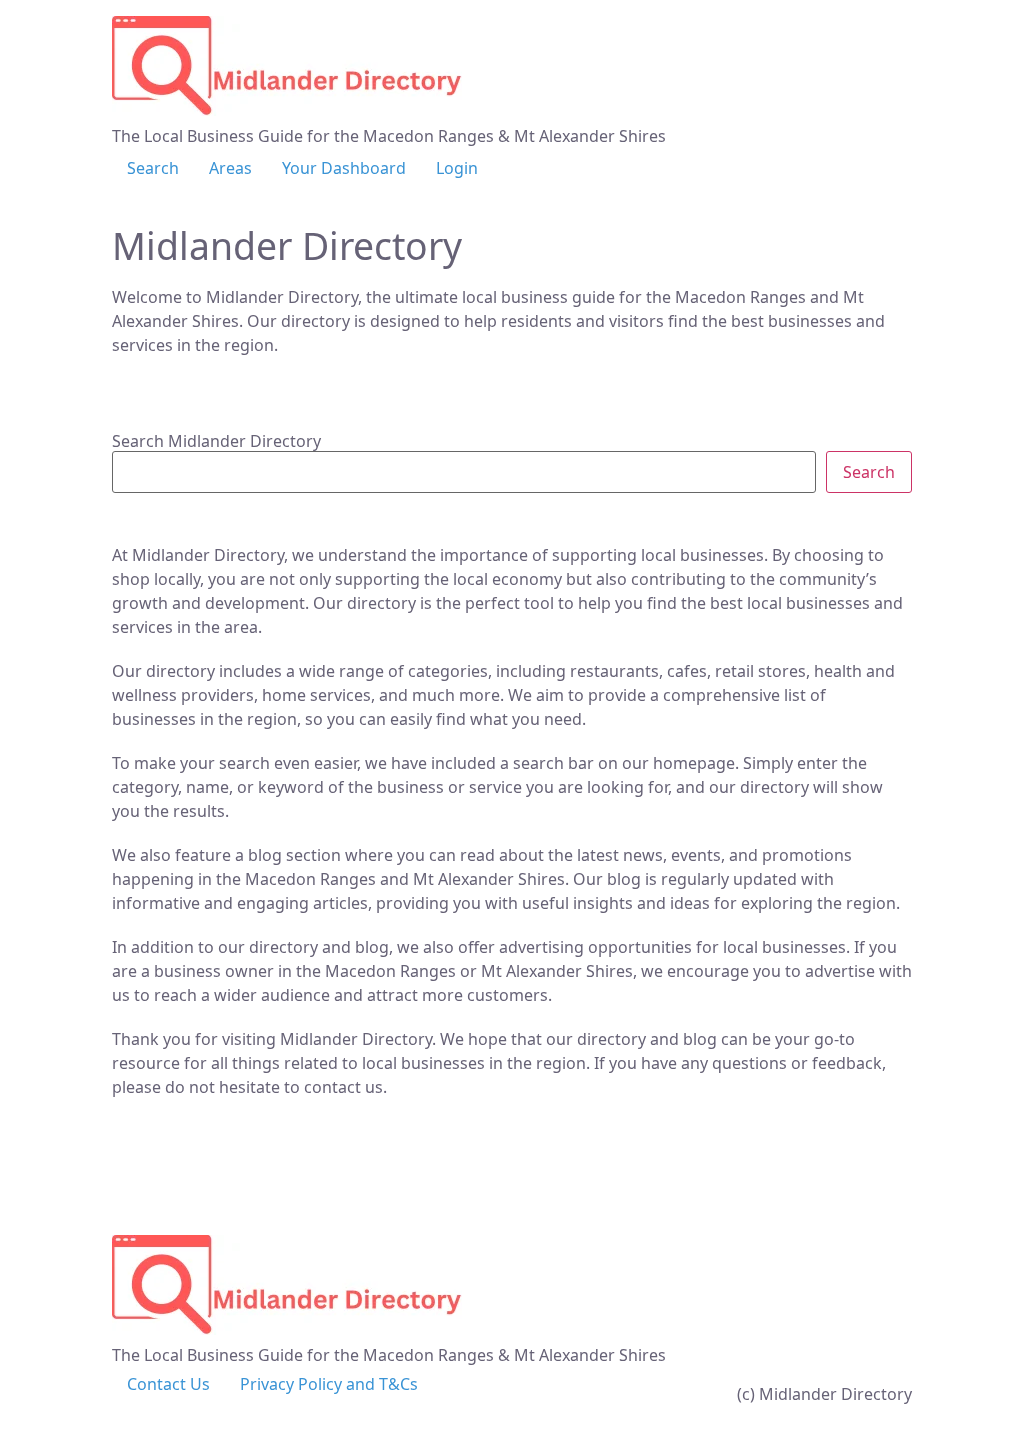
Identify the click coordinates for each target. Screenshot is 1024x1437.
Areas (230, 168)
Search (153, 168)
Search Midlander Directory (216, 441)
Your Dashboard (344, 168)
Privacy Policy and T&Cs (329, 1384)
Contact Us (168, 1384)
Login (457, 168)
